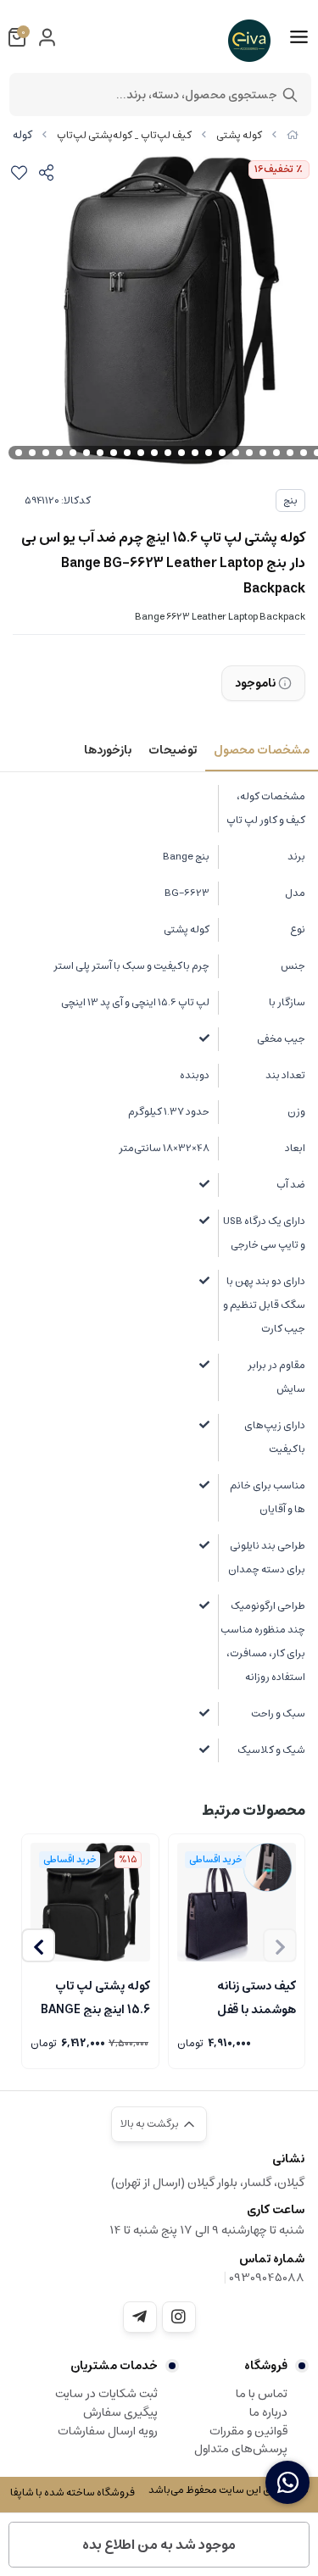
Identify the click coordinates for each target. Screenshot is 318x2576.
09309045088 (267, 2278)
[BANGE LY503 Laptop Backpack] (90, 1903)
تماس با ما (262, 2394)
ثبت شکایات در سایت (106, 2394)
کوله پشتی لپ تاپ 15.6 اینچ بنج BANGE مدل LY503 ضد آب (95, 1996)
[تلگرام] (140, 2317)
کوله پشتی (239, 135)
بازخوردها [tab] (108, 750)
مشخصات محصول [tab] (262, 750)
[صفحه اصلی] (293, 135)
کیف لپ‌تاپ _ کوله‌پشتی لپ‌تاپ (124, 135)
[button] (38, 1945)
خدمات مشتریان (114, 2366)
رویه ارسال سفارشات (108, 2431)
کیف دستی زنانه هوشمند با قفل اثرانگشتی (257, 1996)
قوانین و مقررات (248, 2431)
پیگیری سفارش (120, 2412)
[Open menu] (299, 37)
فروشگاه (266, 2366)
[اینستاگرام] (179, 2317)
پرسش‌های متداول (241, 2449)
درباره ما (268, 2412)
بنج (290, 501)
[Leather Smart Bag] (237, 1903)
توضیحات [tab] (173, 750)
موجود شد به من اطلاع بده (159, 2545)
